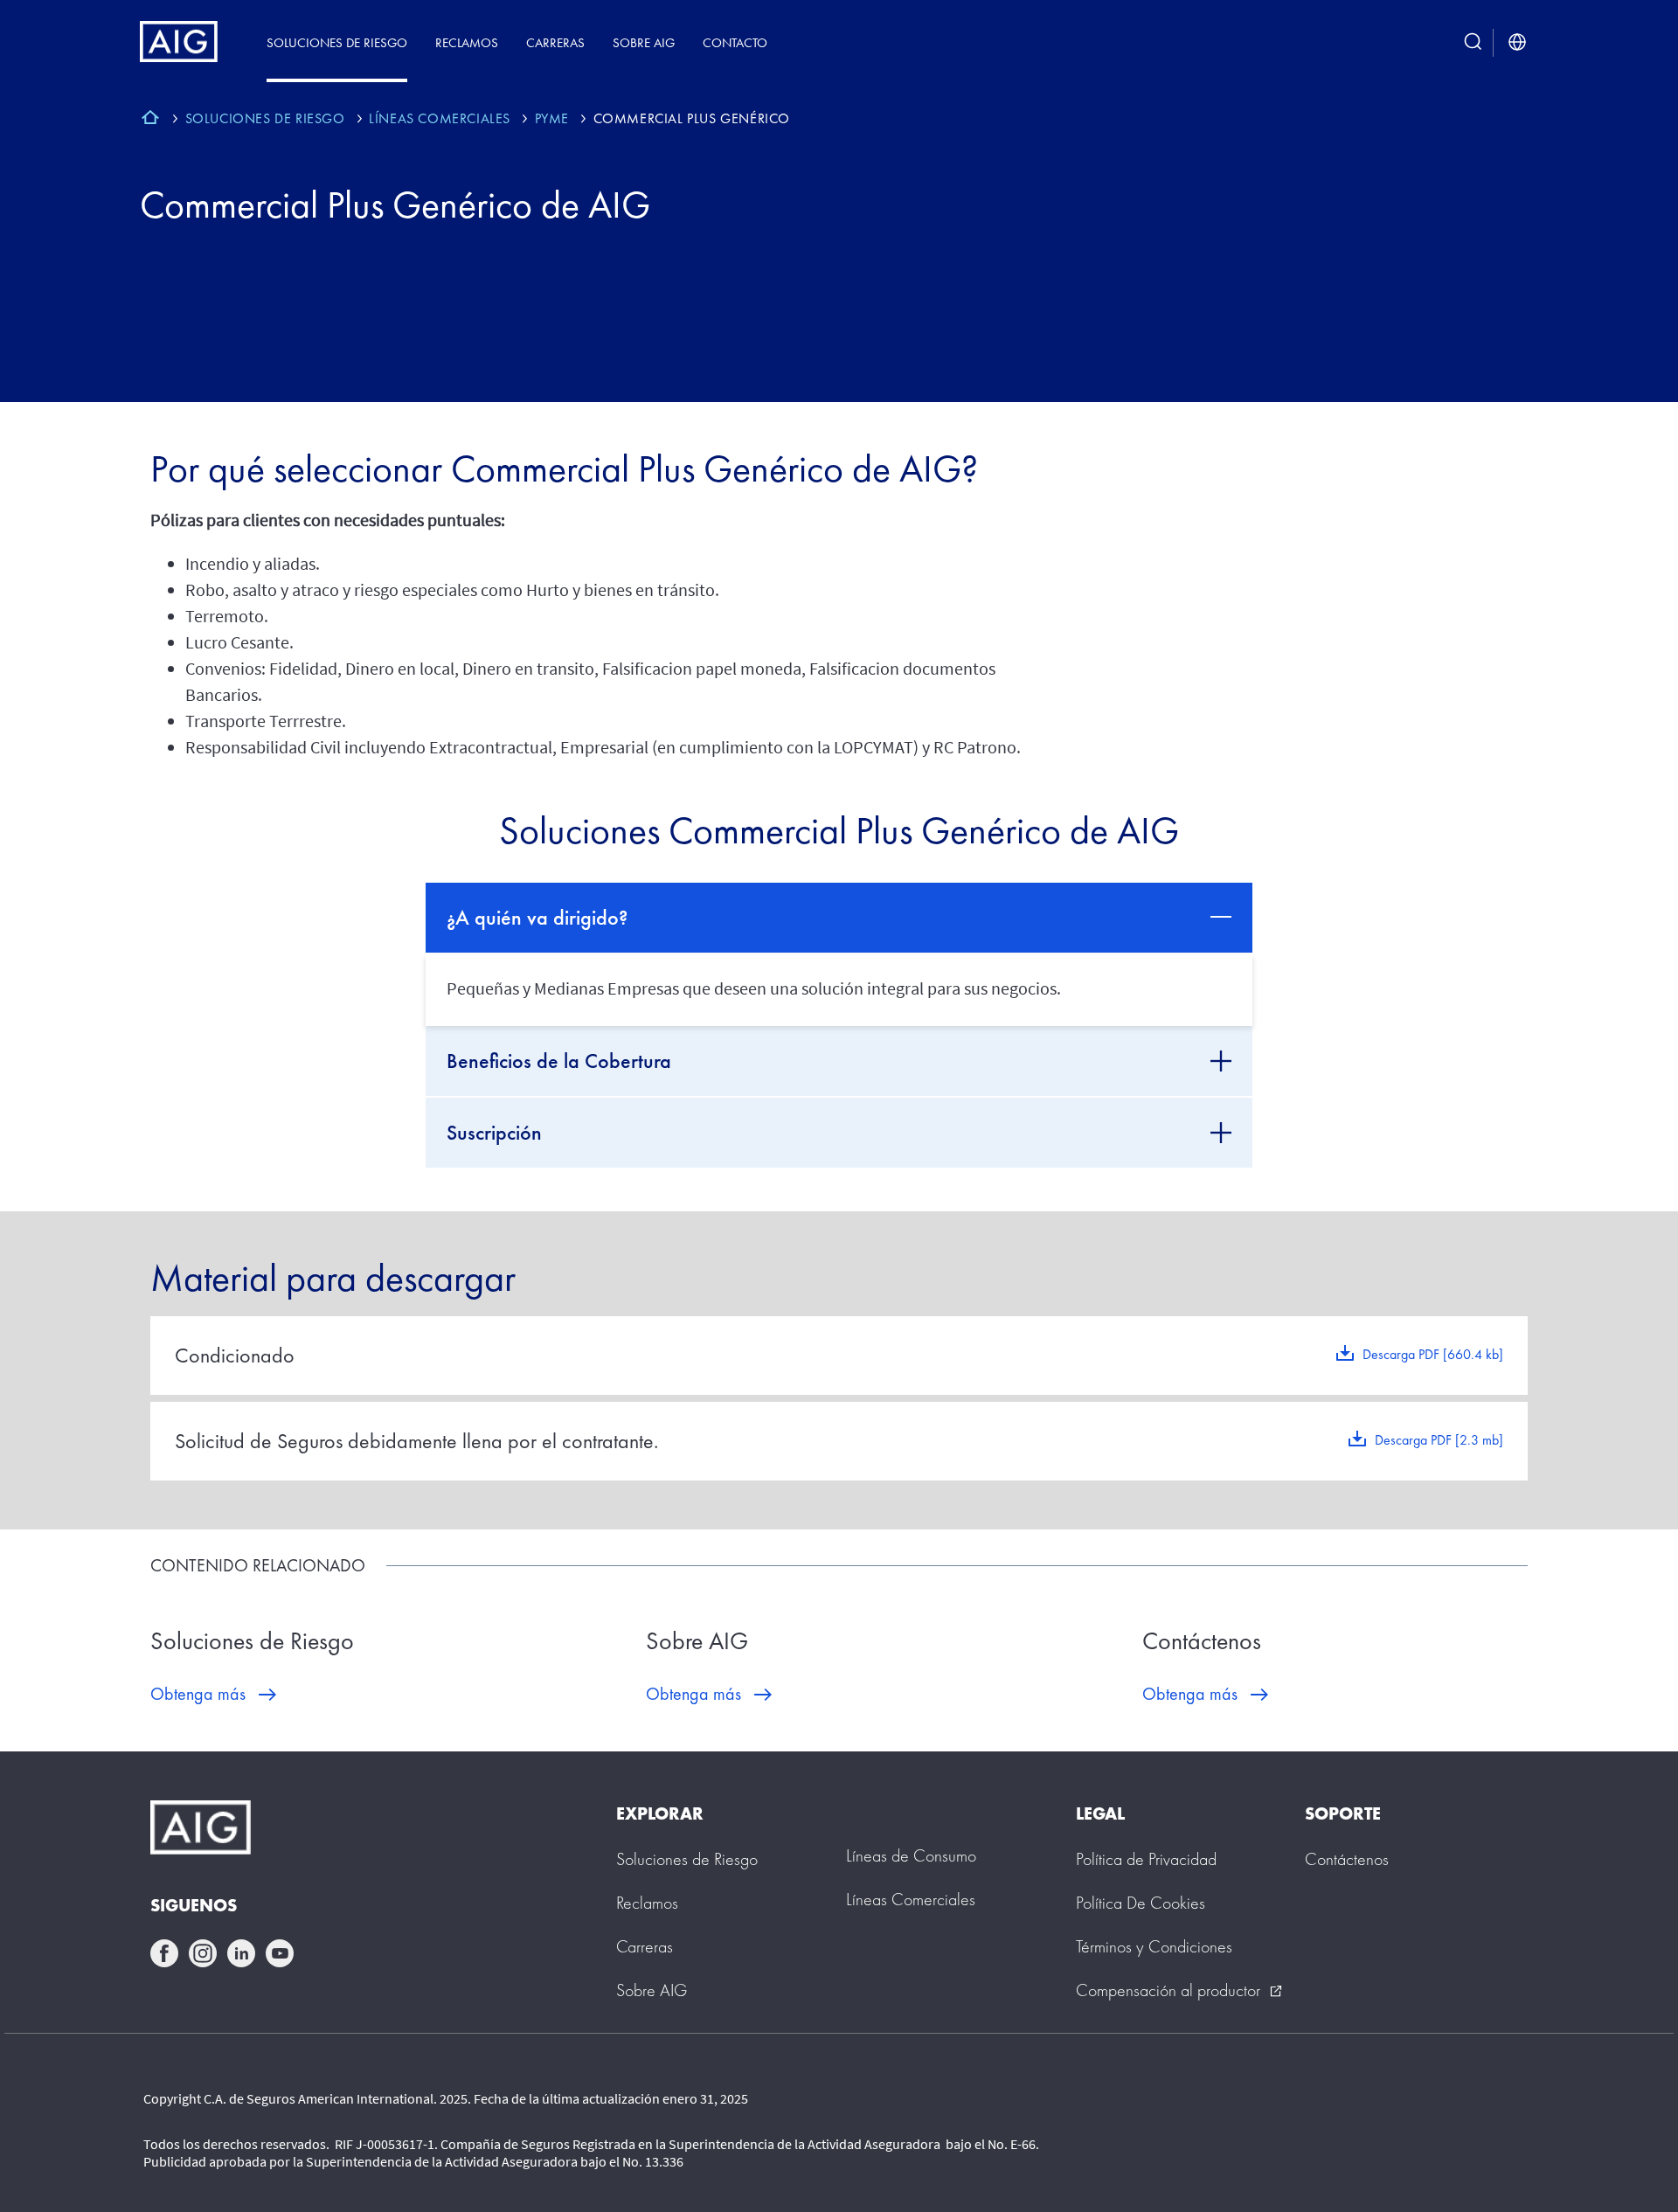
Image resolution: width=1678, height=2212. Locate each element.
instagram (203, 1953)
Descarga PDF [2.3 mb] (1439, 1440)
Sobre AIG (644, 42)
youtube (280, 1953)
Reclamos (467, 42)
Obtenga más (198, 1694)
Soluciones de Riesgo (337, 42)
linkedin (241, 1953)
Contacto (735, 42)
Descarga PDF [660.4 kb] (1433, 1354)
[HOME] (150, 120)
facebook (164, 1953)
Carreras (555, 42)
